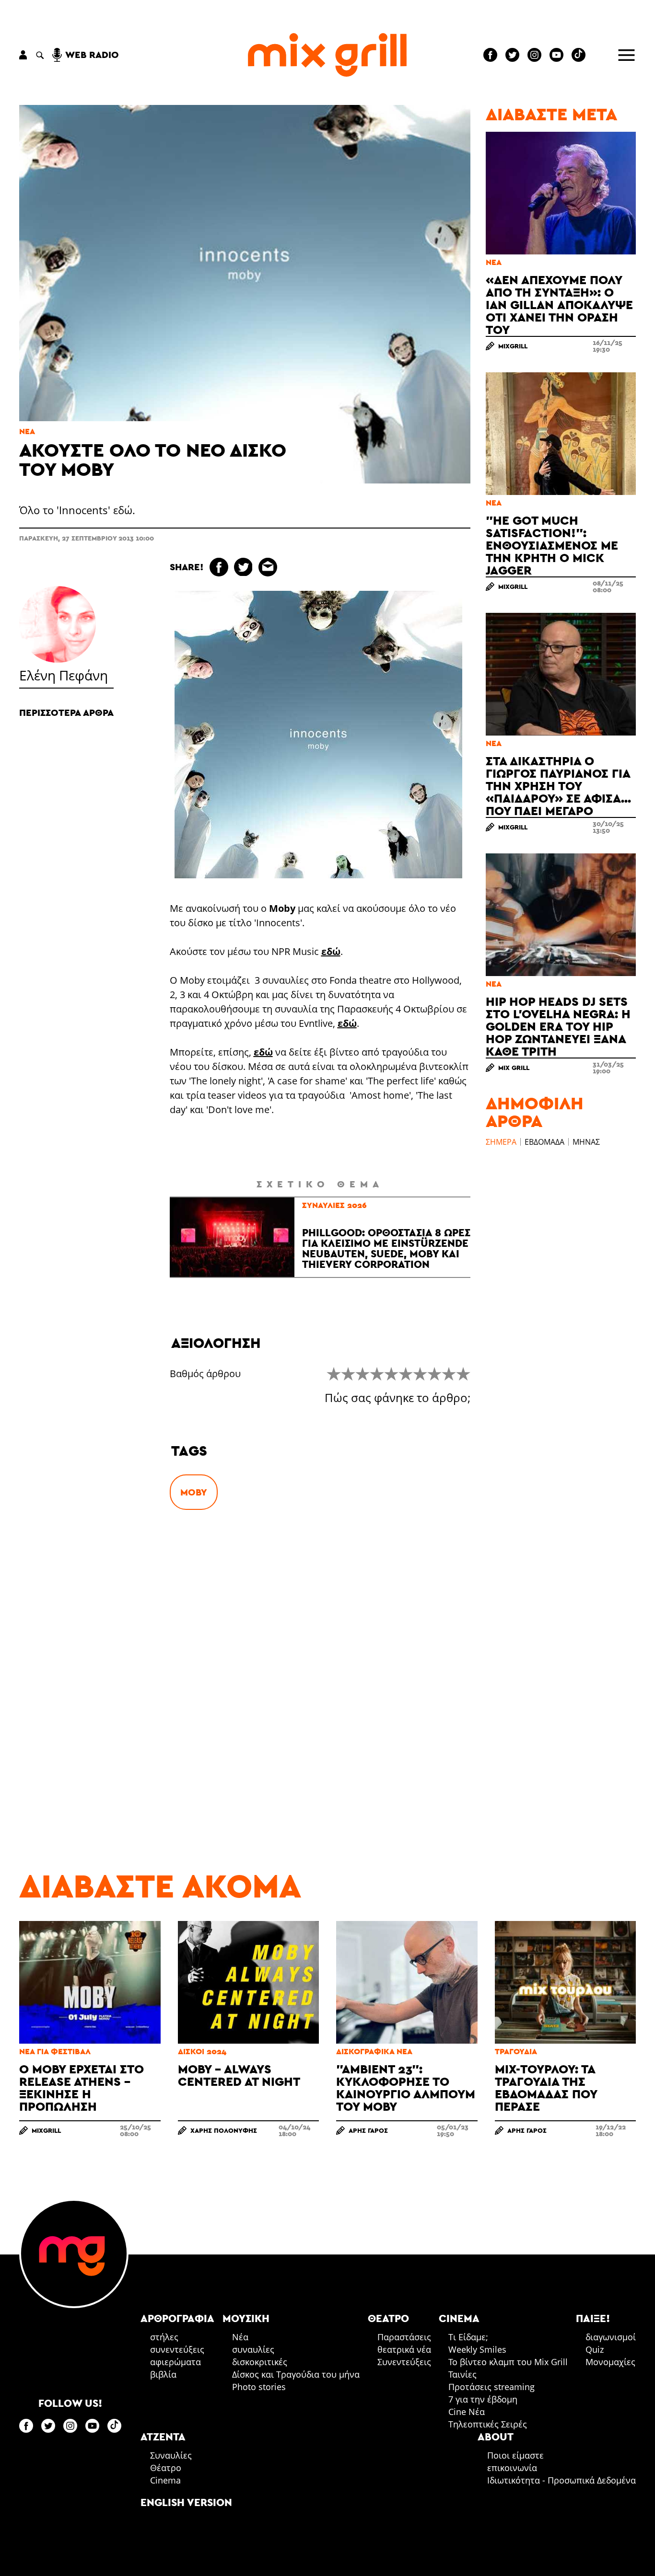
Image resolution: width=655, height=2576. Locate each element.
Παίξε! (593, 2318)
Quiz (595, 2349)
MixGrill (513, 346)
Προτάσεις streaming (491, 2387)
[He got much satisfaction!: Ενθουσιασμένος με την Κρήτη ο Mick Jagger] (561, 434)
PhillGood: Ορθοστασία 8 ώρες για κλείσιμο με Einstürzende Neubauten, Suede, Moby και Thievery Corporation (386, 1248)
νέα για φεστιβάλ (55, 2052)
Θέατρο (166, 2468)
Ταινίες (462, 2374)
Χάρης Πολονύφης (224, 2130)
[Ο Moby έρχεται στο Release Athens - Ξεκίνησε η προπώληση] (90, 1982)
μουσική (246, 2318)
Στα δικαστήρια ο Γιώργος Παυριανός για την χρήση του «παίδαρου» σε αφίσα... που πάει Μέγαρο (558, 786)
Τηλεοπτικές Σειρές (488, 2424)
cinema (459, 2318)
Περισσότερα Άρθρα (66, 713)
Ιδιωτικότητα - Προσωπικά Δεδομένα (561, 2480)
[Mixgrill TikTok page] (579, 55)
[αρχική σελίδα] (327, 55)
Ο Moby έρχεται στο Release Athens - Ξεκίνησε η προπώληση (82, 2087)
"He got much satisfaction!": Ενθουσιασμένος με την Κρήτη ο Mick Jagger (552, 545)
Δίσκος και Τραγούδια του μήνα (296, 2374)
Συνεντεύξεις (404, 2362)
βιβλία (163, 2374)
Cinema (165, 2480)
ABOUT (496, 2437)
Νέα (27, 431)
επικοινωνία (512, 2468)
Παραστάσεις (404, 2337)
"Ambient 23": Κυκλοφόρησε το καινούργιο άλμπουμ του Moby (406, 2087)
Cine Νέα (467, 2412)
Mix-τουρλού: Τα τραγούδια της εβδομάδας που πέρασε (546, 2087)
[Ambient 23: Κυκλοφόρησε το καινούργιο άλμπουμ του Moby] (407, 1982)
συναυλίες (253, 2349)
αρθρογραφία (177, 2318)
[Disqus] (320, 1668)
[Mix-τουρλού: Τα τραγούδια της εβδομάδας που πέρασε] (566, 1982)
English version (186, 2502)
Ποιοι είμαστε (515, 2455)
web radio (92, 55)
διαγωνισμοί (611, 2337)
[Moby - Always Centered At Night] (249, 1982)
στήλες (164, 2337)
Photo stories (259, 2387)
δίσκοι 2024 (202, 2052)
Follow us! (70, 2403)
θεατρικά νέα (404, 2349)
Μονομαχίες (610, 2362)
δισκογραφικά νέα (374, 2052)
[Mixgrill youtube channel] (556, 55)
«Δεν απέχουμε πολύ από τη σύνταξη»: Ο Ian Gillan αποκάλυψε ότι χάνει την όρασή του (559, 305)
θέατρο (388, 2318)
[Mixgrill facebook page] (490, 55)
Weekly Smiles (477, 2349)
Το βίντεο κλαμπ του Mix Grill (508, 2362)
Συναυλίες (171, 2455)
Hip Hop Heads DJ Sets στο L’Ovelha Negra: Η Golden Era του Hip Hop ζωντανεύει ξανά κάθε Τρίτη (558, 1026)
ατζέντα (163, 2437)
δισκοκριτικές (260, 2362)
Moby (194, 1492)
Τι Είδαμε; (468, 2337)
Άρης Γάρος (368, 2130)
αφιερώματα (175, 2362)
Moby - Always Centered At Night (239, 2075)
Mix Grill (514, 1068)
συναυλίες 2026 (334, 1205)
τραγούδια (516, 2052)
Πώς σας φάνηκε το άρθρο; (398, 1398)
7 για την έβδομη (483, 2399)
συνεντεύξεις (177, 2349)
